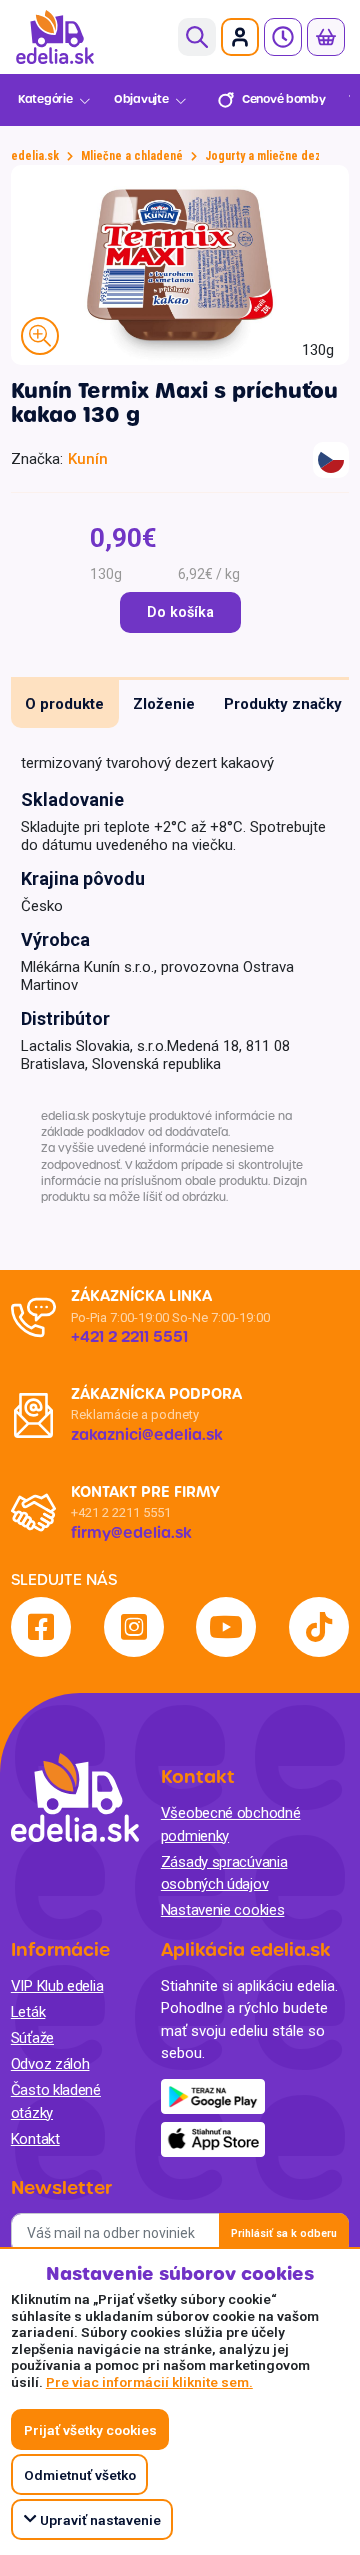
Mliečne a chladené (132, 156)
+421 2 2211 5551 (121, 1512)
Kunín (88, 459)
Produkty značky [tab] (283, 704)
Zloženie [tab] (164, 704)
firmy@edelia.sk (131, 1533)
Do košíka (180, 612)
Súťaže (32, 2038)
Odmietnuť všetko (80, 2475)
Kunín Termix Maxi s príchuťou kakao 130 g (174, 403)
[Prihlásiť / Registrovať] (240, 37)
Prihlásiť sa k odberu (284, 2233)
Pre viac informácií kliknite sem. (149, 2382)
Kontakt (35, 2139)
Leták (28, 2012)
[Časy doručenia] (283, 37)
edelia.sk (35, 156)
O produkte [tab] (64, 704)
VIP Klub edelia (57, 1986)
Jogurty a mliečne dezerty (273, 156)
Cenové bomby (283, 99)
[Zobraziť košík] (326, 37)
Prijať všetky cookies (90, 2430)
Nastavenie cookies (223, 1910)
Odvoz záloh (50, 2064)
